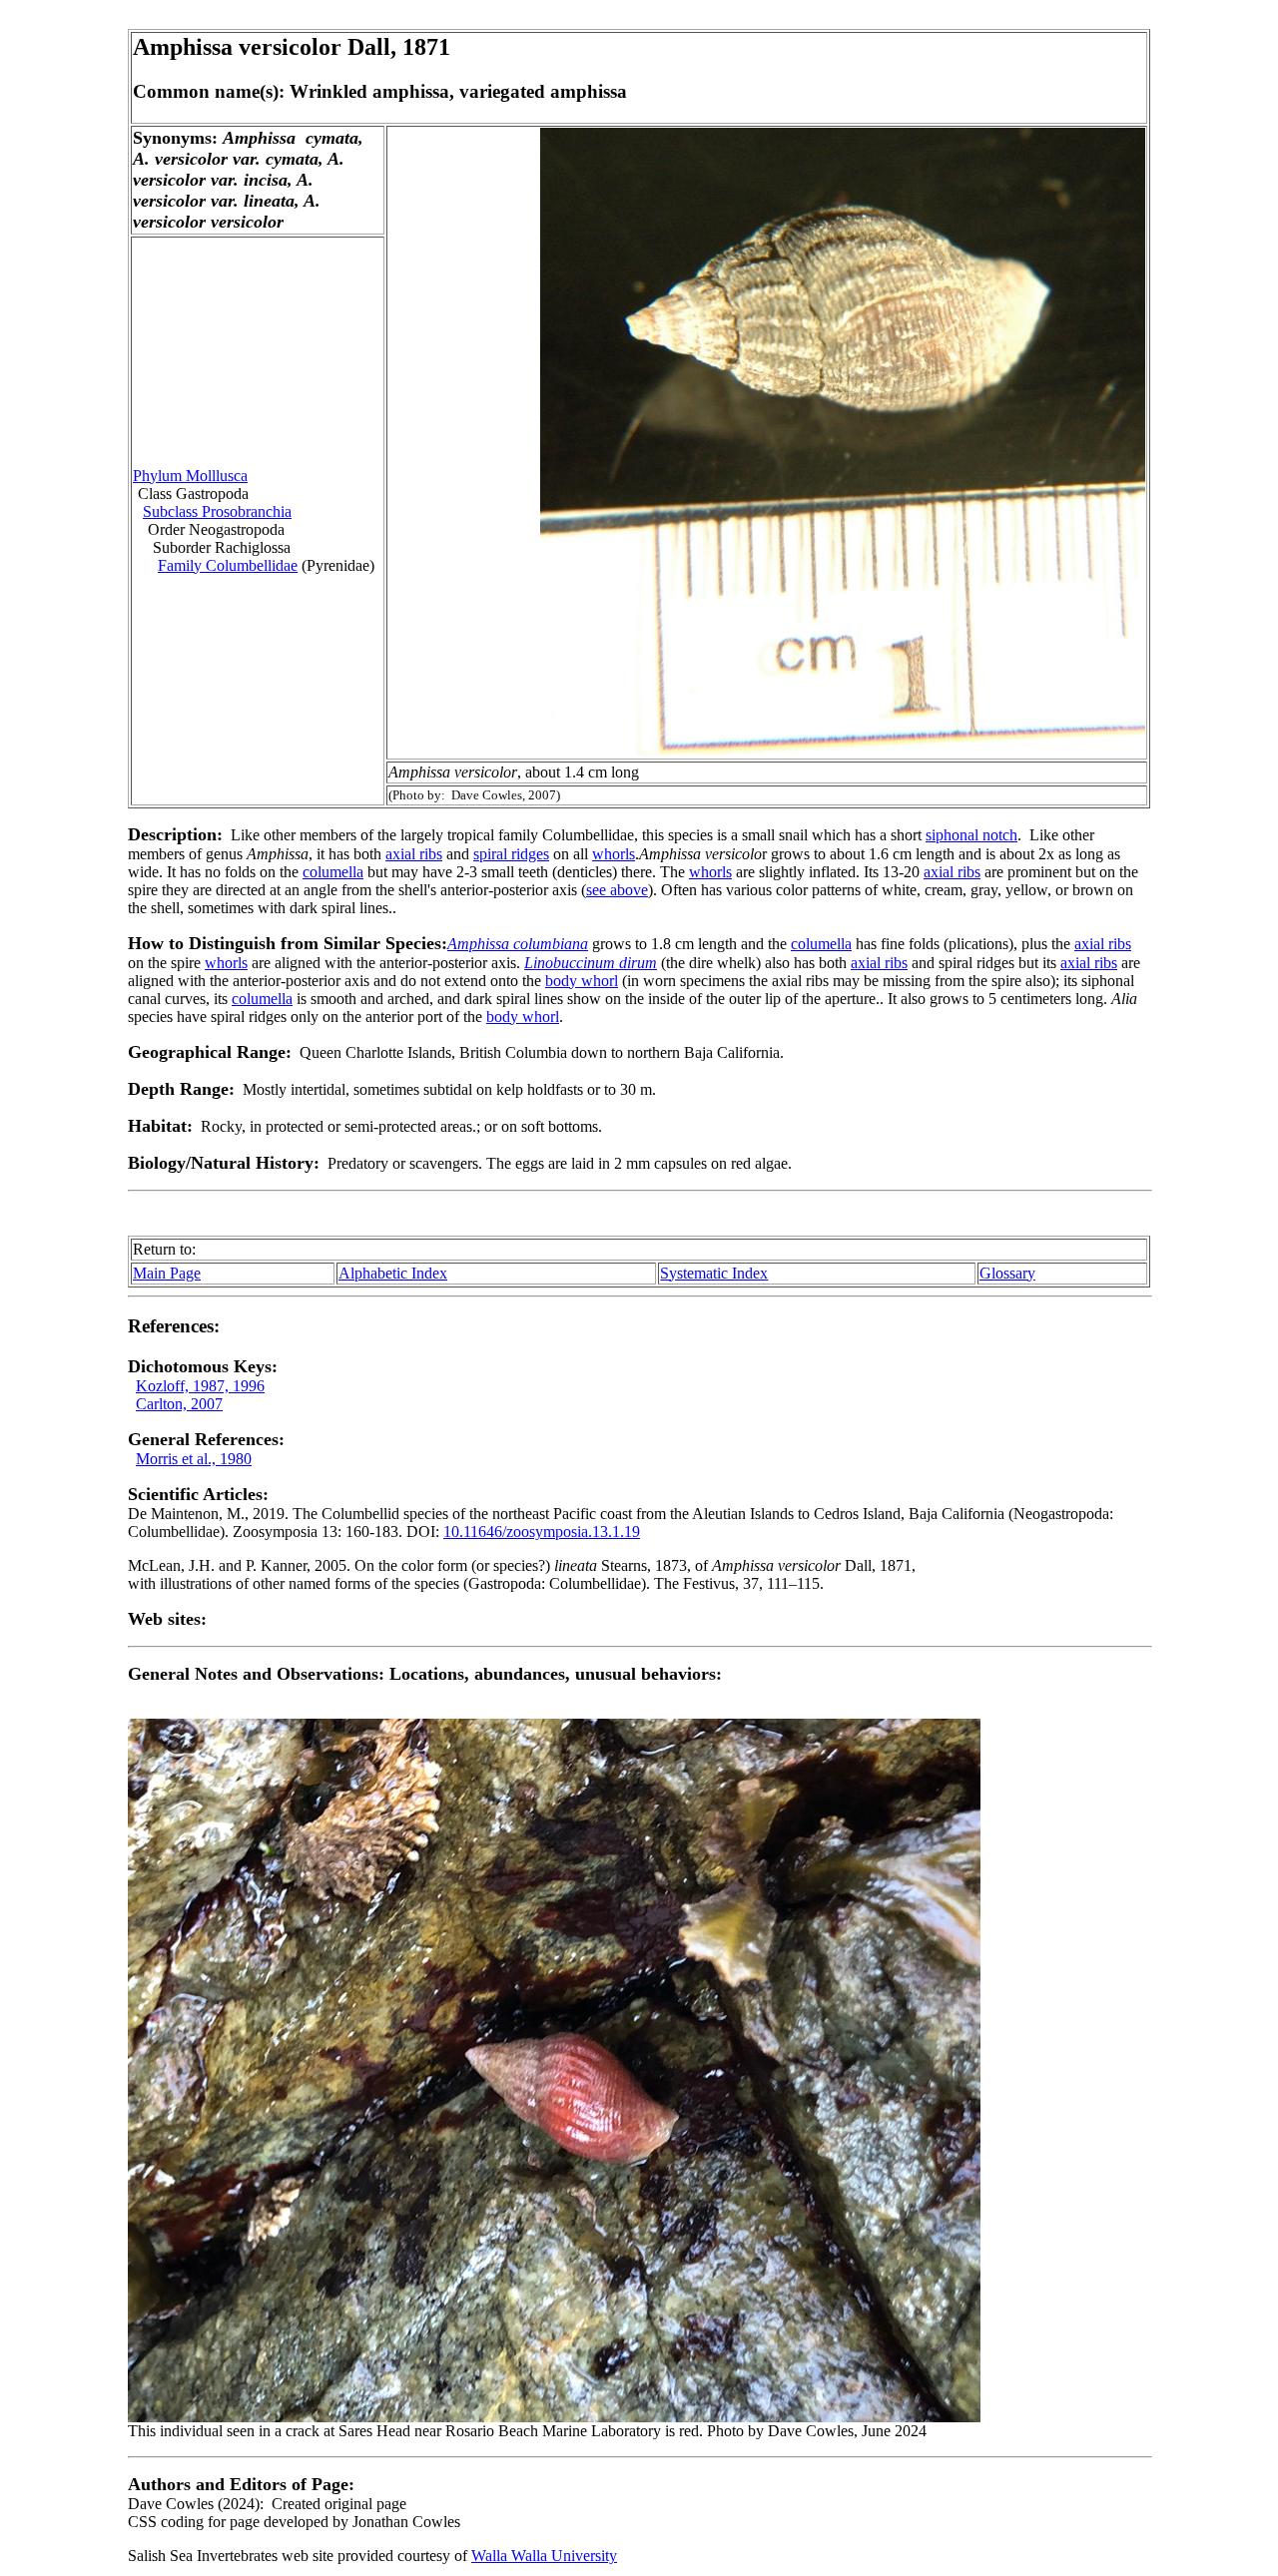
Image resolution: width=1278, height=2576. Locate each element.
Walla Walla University (544, 2556)
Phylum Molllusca (190, 476)
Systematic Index (714, 1273)
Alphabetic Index (393, 1273)
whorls (614, 854)
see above (617, 890)
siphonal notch (971, 835)
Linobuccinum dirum (591, 963)
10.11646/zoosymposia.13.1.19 (542, 1532)
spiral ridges (511, 854)
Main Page (167, 1273)
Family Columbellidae (228, 565)
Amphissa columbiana (518, 944)
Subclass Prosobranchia (217, 512)
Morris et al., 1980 (194, 1459)
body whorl (582, 981)
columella (333, 872)
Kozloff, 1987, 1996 (200, 1386)
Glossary (1007, 1273)
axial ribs (414, 854)
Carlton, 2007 (179, 1404)
